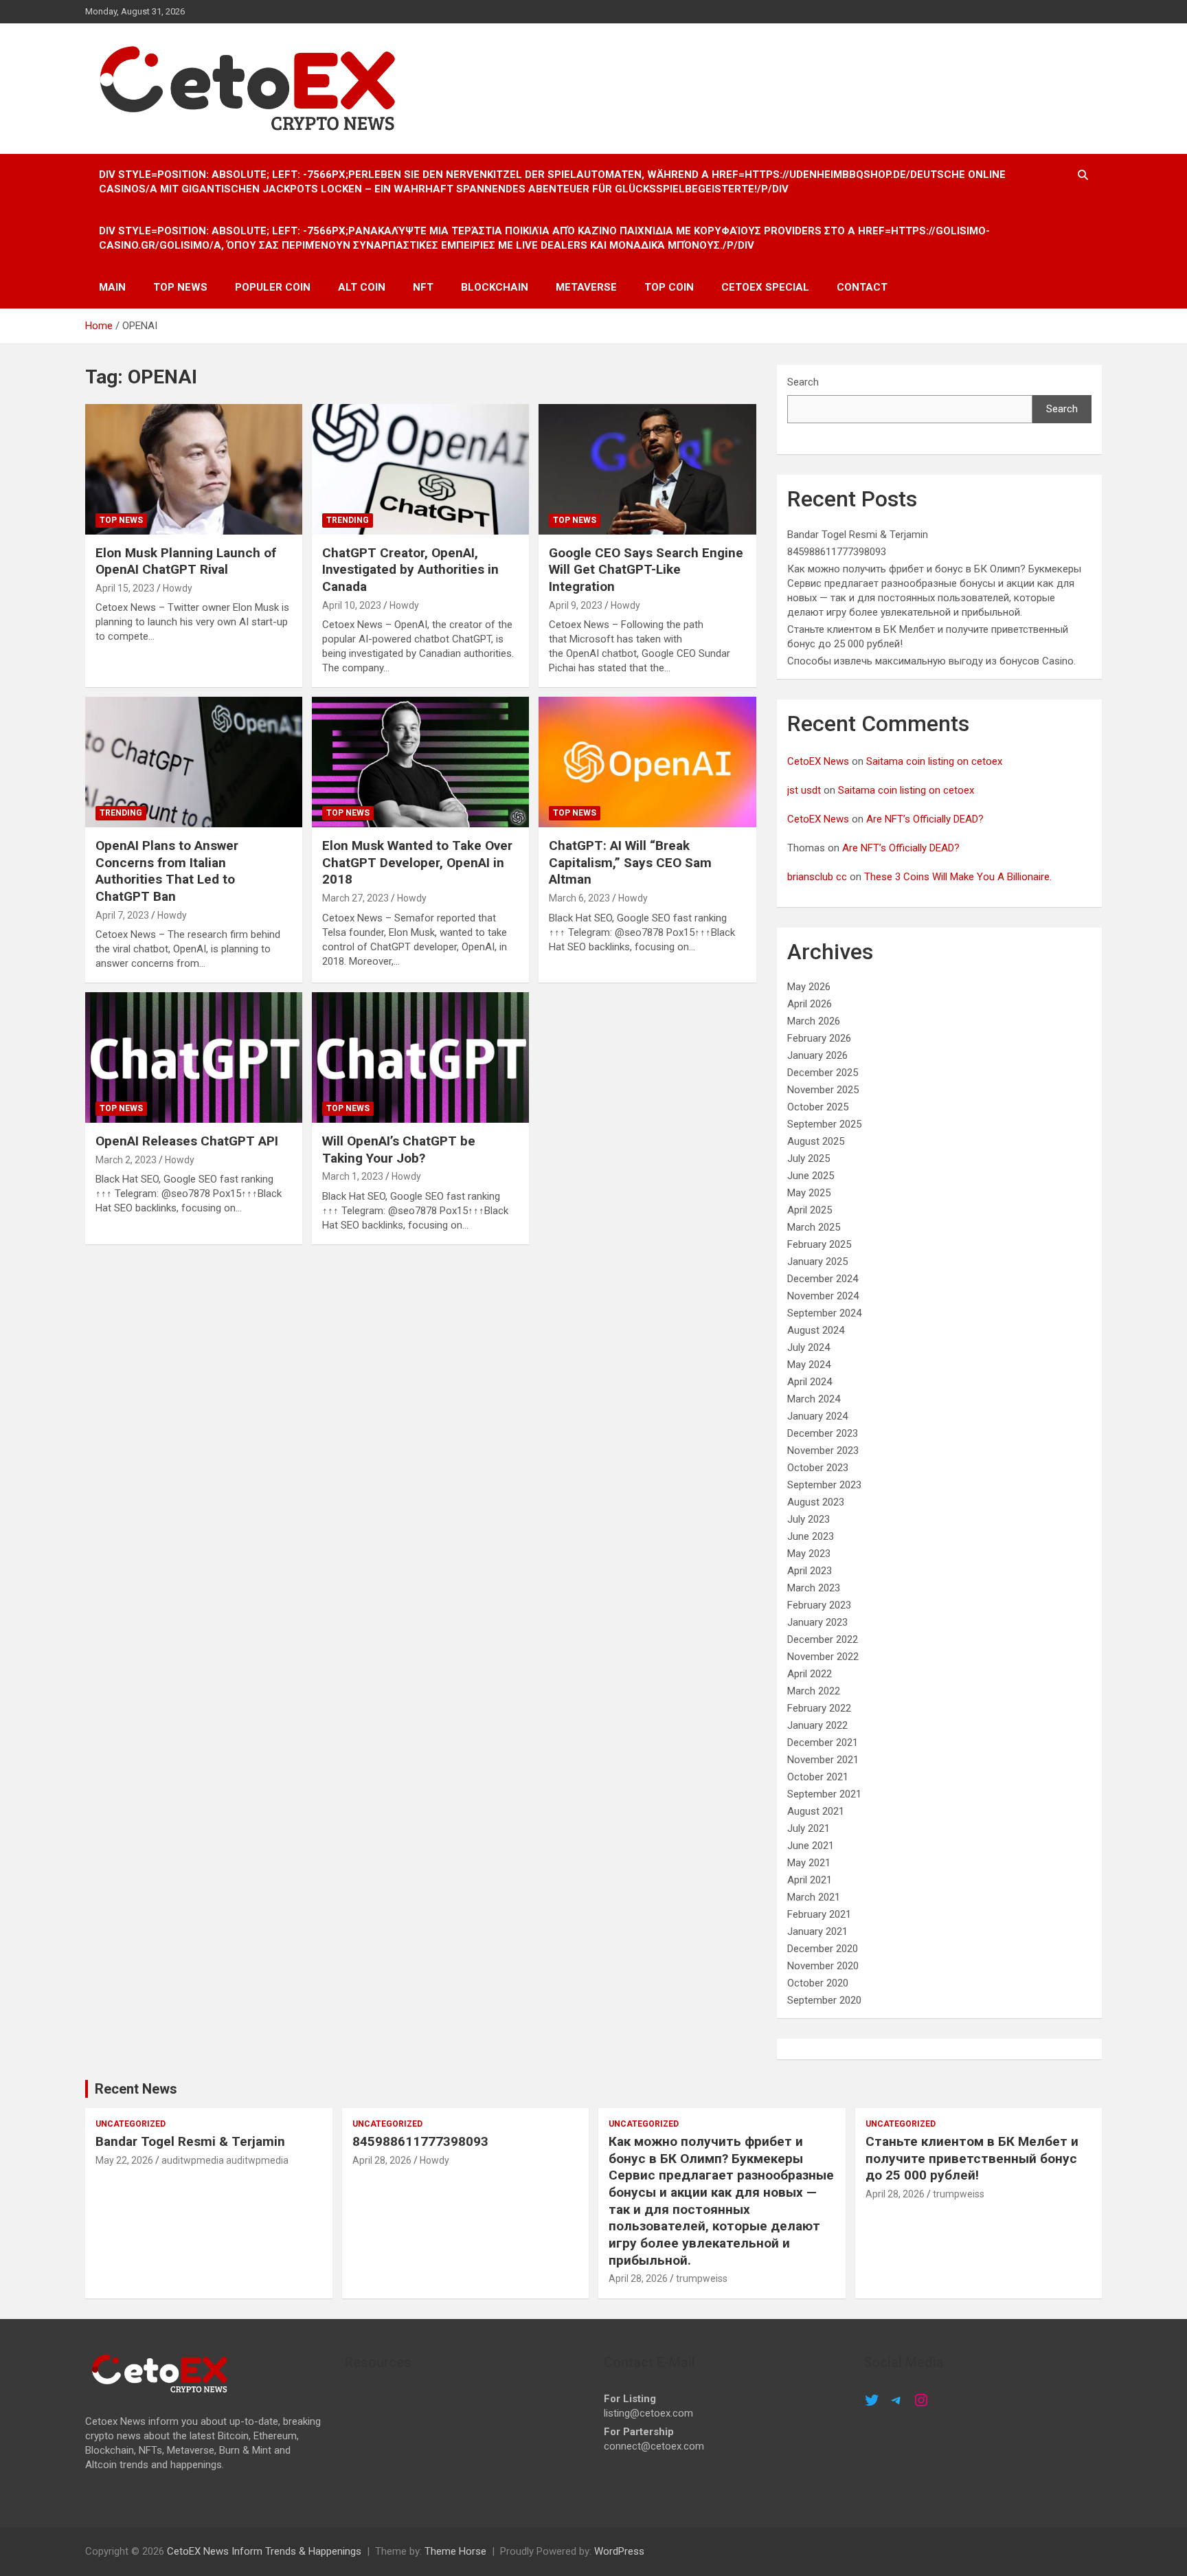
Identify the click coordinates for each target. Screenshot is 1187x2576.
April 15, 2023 (125, 588)
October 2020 (818, 1983)
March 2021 (814, 1897)
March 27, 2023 (355, 898)
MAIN (112, 287)
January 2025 (817, 1262)
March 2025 (814, 1227)
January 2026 (817, 1055)
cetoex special (765, 287)
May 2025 (809, 1193)
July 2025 (809, 1158)
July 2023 (809, 1519)
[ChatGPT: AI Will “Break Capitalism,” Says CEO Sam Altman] (647, 762)
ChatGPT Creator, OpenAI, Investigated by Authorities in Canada (410, 570)
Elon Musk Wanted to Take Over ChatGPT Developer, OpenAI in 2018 (417, 862)
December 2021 (823, 1743)
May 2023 (809, 1554)
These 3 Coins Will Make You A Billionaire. (958, 877)
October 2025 (818, 1107)
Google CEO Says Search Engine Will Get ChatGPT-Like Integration (646, 570)
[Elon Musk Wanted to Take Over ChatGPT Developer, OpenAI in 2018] (420, 762)
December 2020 (823, 1949)
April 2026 (810, 1004)
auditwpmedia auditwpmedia (225, 2160)
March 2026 (814, 1021)
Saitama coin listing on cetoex (934, 761)
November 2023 (823, 1451)
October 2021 (818, 1777)
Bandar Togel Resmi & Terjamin (858, 535)
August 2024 (816, 1330)
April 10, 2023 (352, 605)
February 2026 (819, 1038)
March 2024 (814, 1399)
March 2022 (814, 1691)
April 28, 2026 (382, 2160)
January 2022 (817, 1725)
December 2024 (823, 1279)
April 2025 (810, 1210)
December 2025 (823, 1073)
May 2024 (809, 1365)
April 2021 (810, 1880)
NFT (423, 287)
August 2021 (816, 1811)
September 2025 (824, 1124)
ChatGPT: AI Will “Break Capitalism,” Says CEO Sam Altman (630, 862)
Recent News (136, 2089)
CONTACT (862, 287)
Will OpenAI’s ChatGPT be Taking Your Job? (399, 1150)
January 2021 (817, 1931)
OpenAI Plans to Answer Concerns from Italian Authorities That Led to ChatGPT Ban (167, 871)
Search (803, 382)
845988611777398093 (837, 552)
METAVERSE (586, 287)
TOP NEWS (180, 287)
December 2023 (823, 1433)
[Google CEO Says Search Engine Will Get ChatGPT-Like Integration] (647, 469)
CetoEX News (818, 761)
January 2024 (817, 1416)
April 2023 (810, 1571)
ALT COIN (362, 287)
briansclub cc (817, 877)
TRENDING (348, 520)
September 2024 (824, 1313)
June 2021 (811, 1846)
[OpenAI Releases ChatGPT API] (194, 1058)
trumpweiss (702, 2278)
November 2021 (823, 1760)
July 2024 (809, 1347)
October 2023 (818, 1468)
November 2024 (823, 1296)
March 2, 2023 (126, 1160)
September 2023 (824, 1485)
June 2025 (811, 1176)
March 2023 (814, 1588)
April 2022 (810, 1674)
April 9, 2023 (576, 605)
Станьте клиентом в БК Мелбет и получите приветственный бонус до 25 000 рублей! (972, 2158)
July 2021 (809, 1828)
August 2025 (816, 1141)
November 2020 (823, 1966)
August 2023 (816, 1502)
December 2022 (823, 1639)
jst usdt (804, 790)
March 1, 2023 (353, 1176)
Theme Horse (455, 2551)
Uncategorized (131, 2124)
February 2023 (819, 1605)
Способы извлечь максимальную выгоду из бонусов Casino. (931, 661)
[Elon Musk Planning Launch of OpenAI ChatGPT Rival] (194, 469)
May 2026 (809, 987)
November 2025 (823, 1090)
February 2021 (819, 1914)
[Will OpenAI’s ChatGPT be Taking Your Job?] (420, 1058)
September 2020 (824, 2000)
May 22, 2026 (124, 2160)
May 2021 (809, 1863)
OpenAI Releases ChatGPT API (187, 1141)
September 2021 (824, 1794)
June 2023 (811, 1536)
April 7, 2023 (122, 915)
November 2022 (823, 1657)
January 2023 (817, 1622)
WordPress (619, 2551)
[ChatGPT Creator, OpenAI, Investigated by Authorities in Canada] (420, 469)
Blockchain (495, 287)
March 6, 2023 (579, 898)
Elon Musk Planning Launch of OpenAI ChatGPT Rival (186, 561)
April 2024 (810, 1382)
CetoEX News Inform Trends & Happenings (264, 2551)
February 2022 (819, 1708)
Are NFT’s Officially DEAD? (925, 819)
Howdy (178, 588)
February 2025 (819, 1244)
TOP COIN (669, 287)
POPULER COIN (273, 287)
